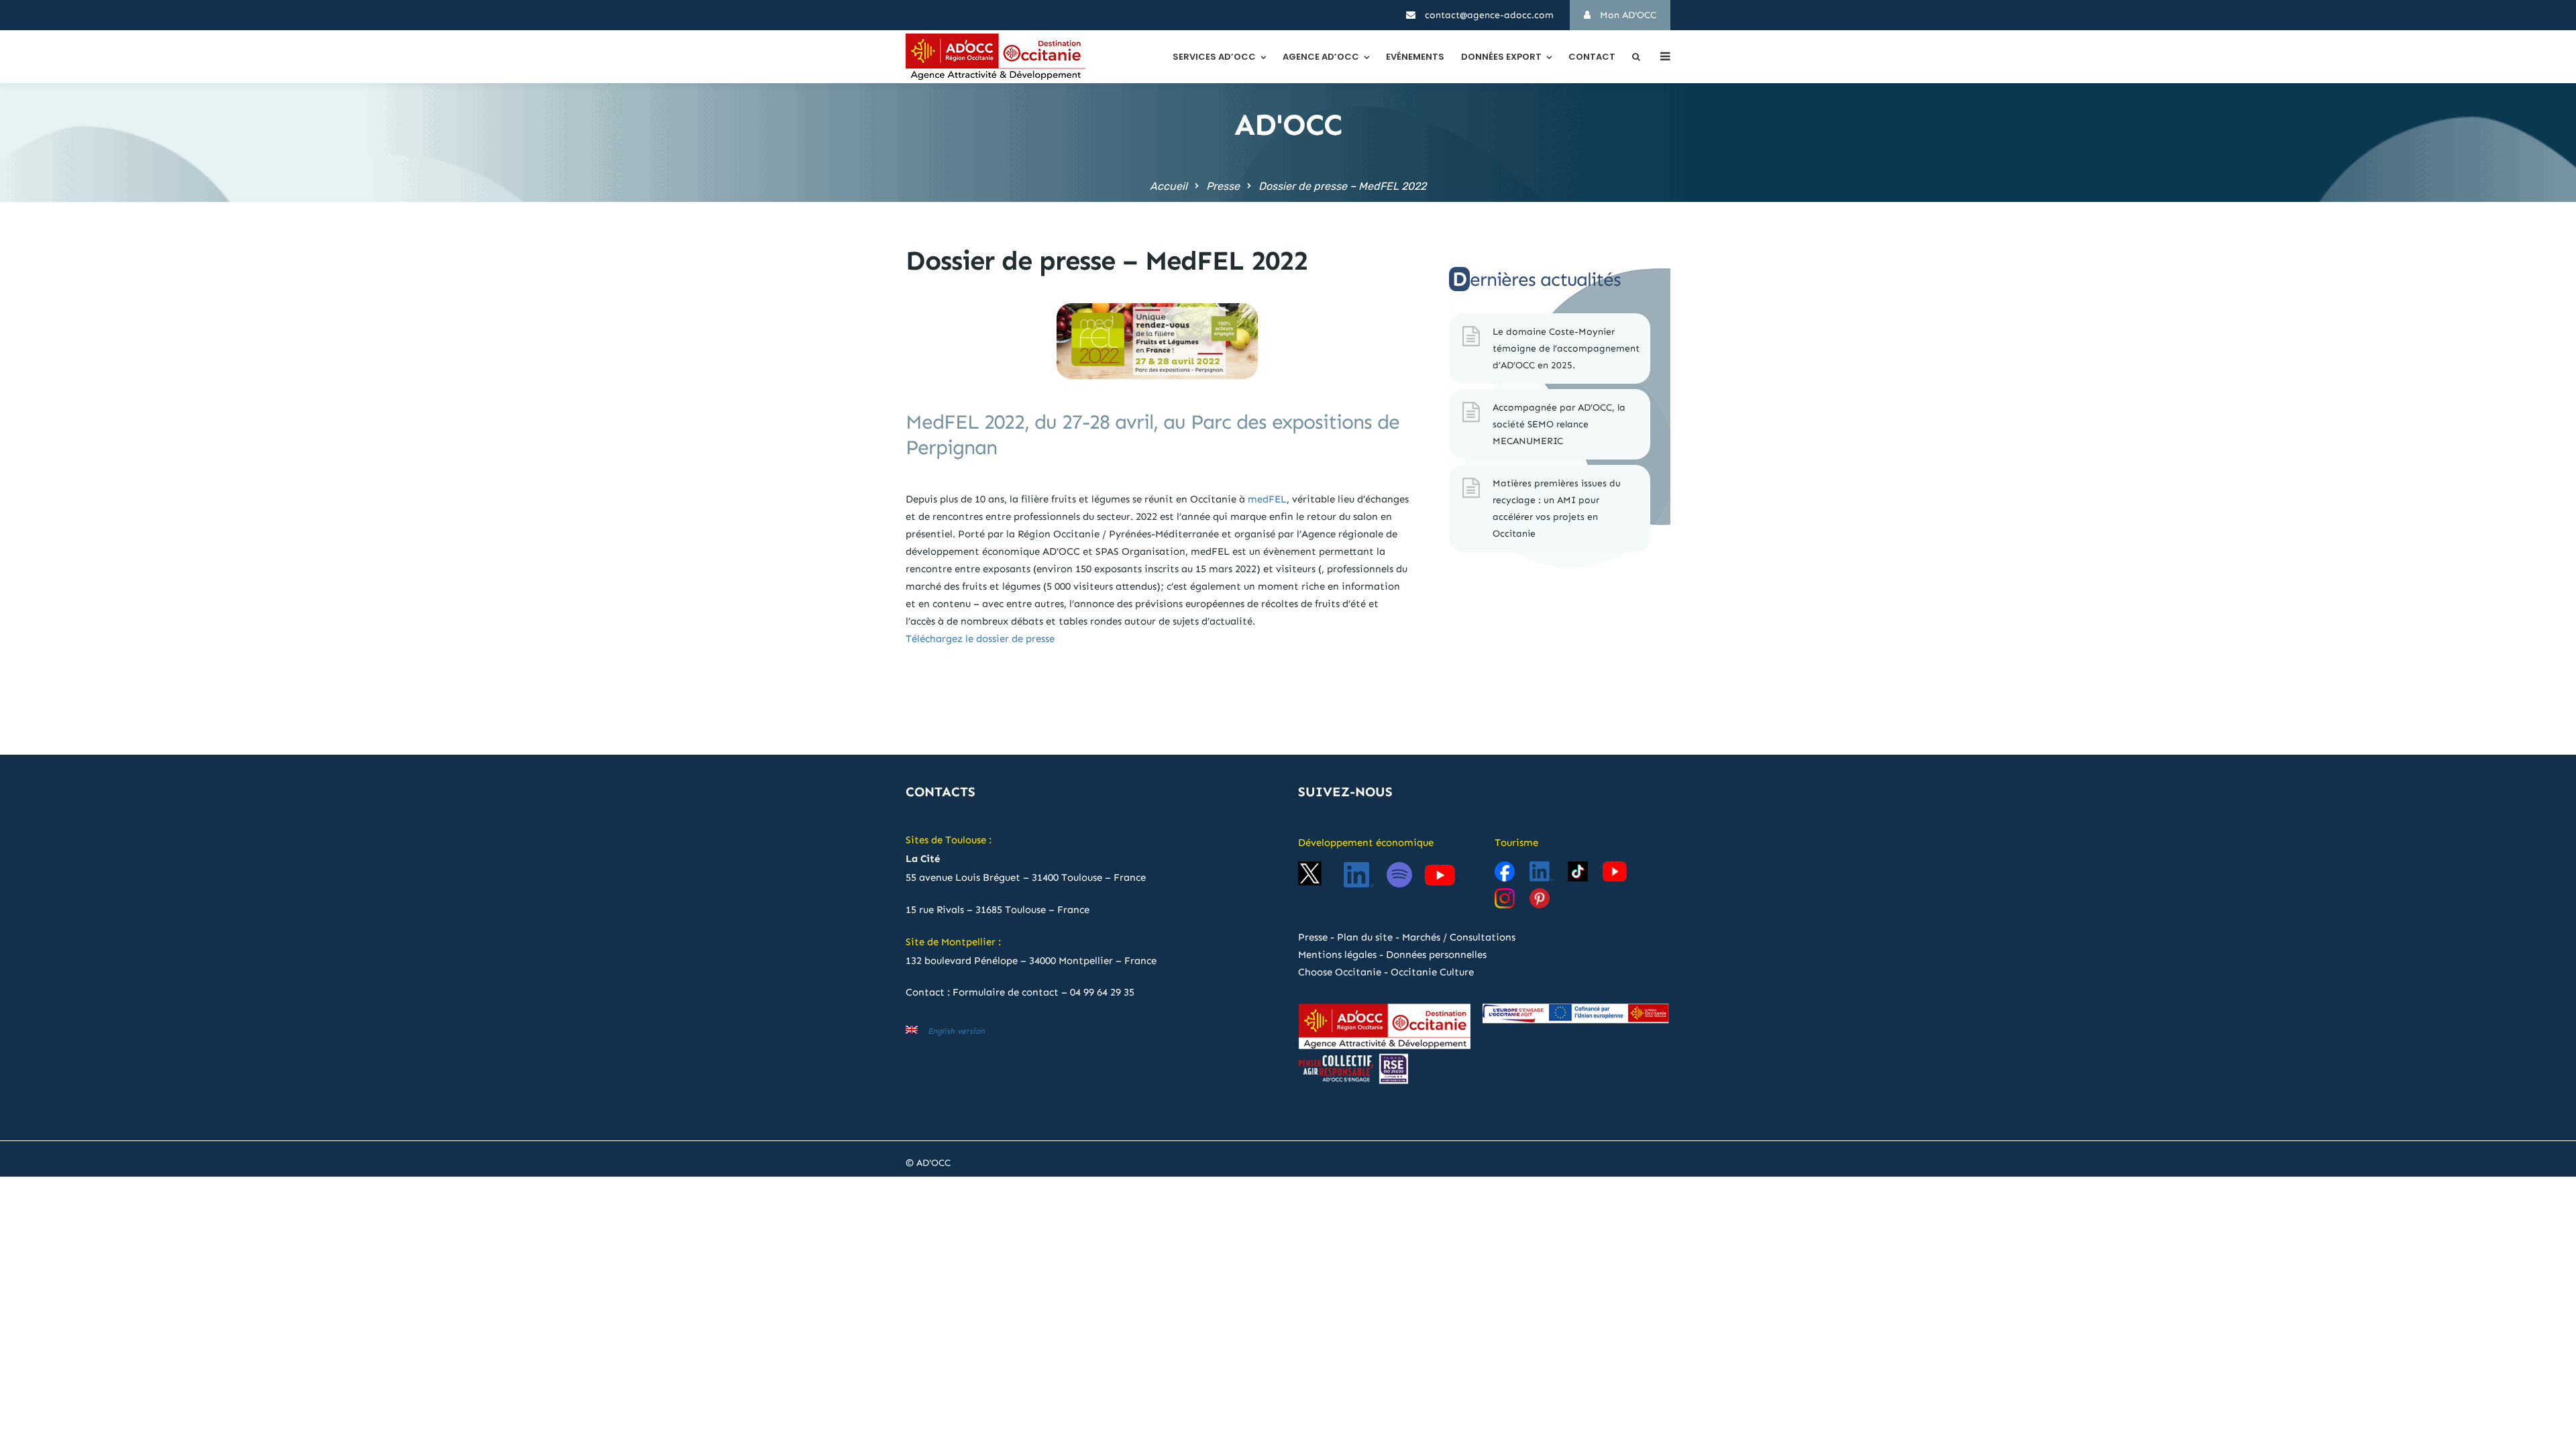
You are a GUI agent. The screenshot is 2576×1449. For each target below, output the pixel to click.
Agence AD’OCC (1321, 57)
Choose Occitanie (1340, 972)
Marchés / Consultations (1459, 937)
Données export (1501, 57)
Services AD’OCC (1214, 57)
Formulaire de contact (1006, 992)
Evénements (1415, 57)
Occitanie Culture (1432, 972)
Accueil (1169, 186)
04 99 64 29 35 (1102, 992)
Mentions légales (1337, 955)
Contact (1592, 57)
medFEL (1267, 499)
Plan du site (1365, 937)
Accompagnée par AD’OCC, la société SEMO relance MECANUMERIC (1559, 424)
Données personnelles (1436, 955)
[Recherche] (1636, 57)
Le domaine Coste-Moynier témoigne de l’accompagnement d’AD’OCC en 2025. (1566, 348)
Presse (1223, 186)
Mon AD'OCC (1627, 15)
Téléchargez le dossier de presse (981, 639)
